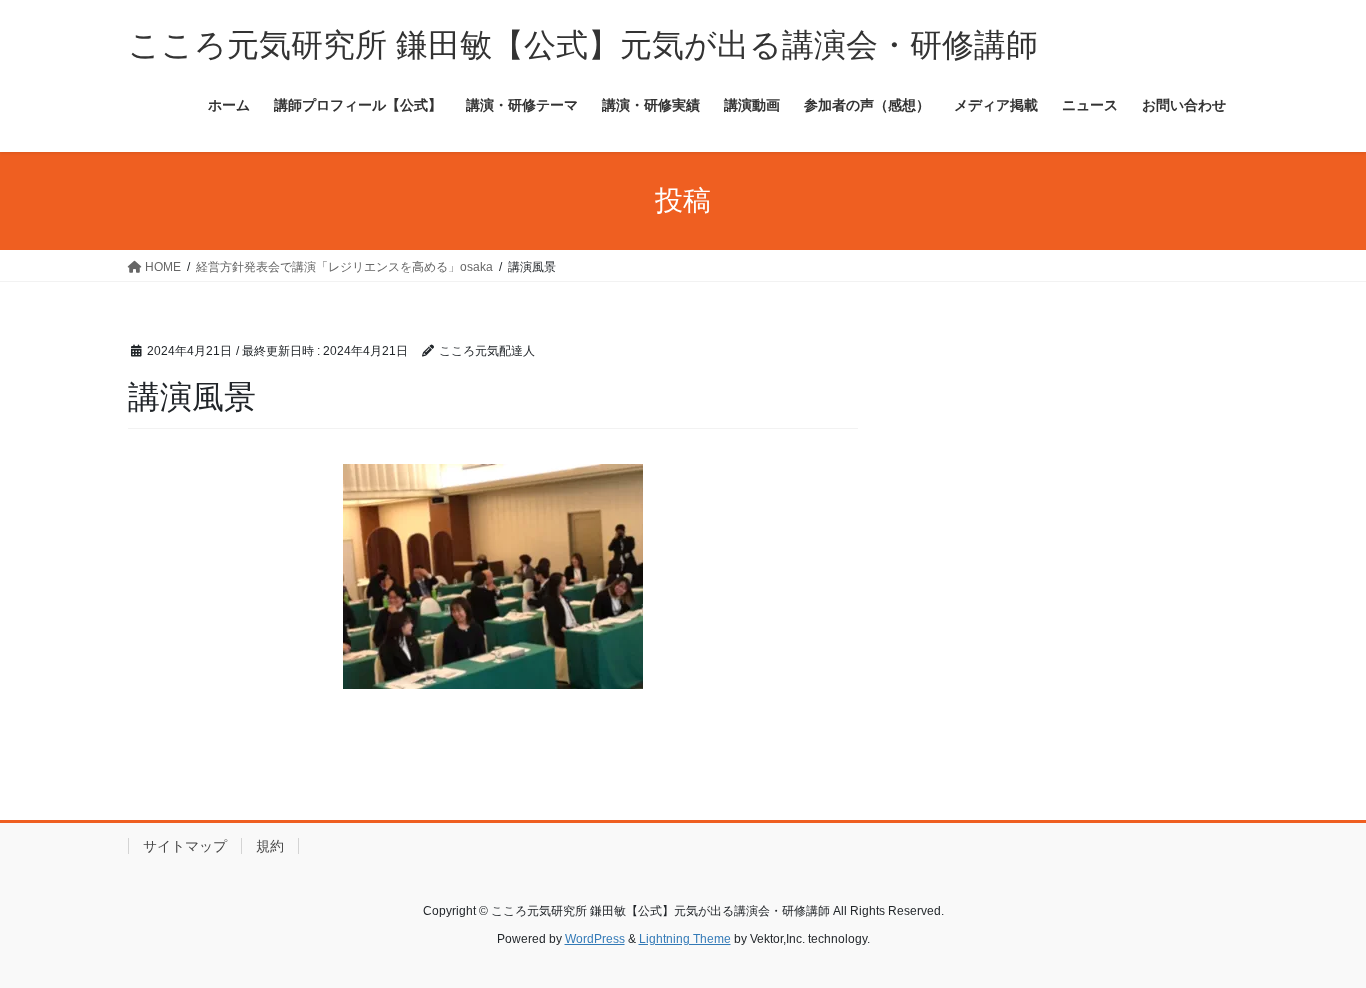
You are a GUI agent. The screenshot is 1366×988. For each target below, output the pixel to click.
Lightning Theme (685, 939)
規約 (270, 846)
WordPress (595, 939)
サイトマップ (185, 846)
